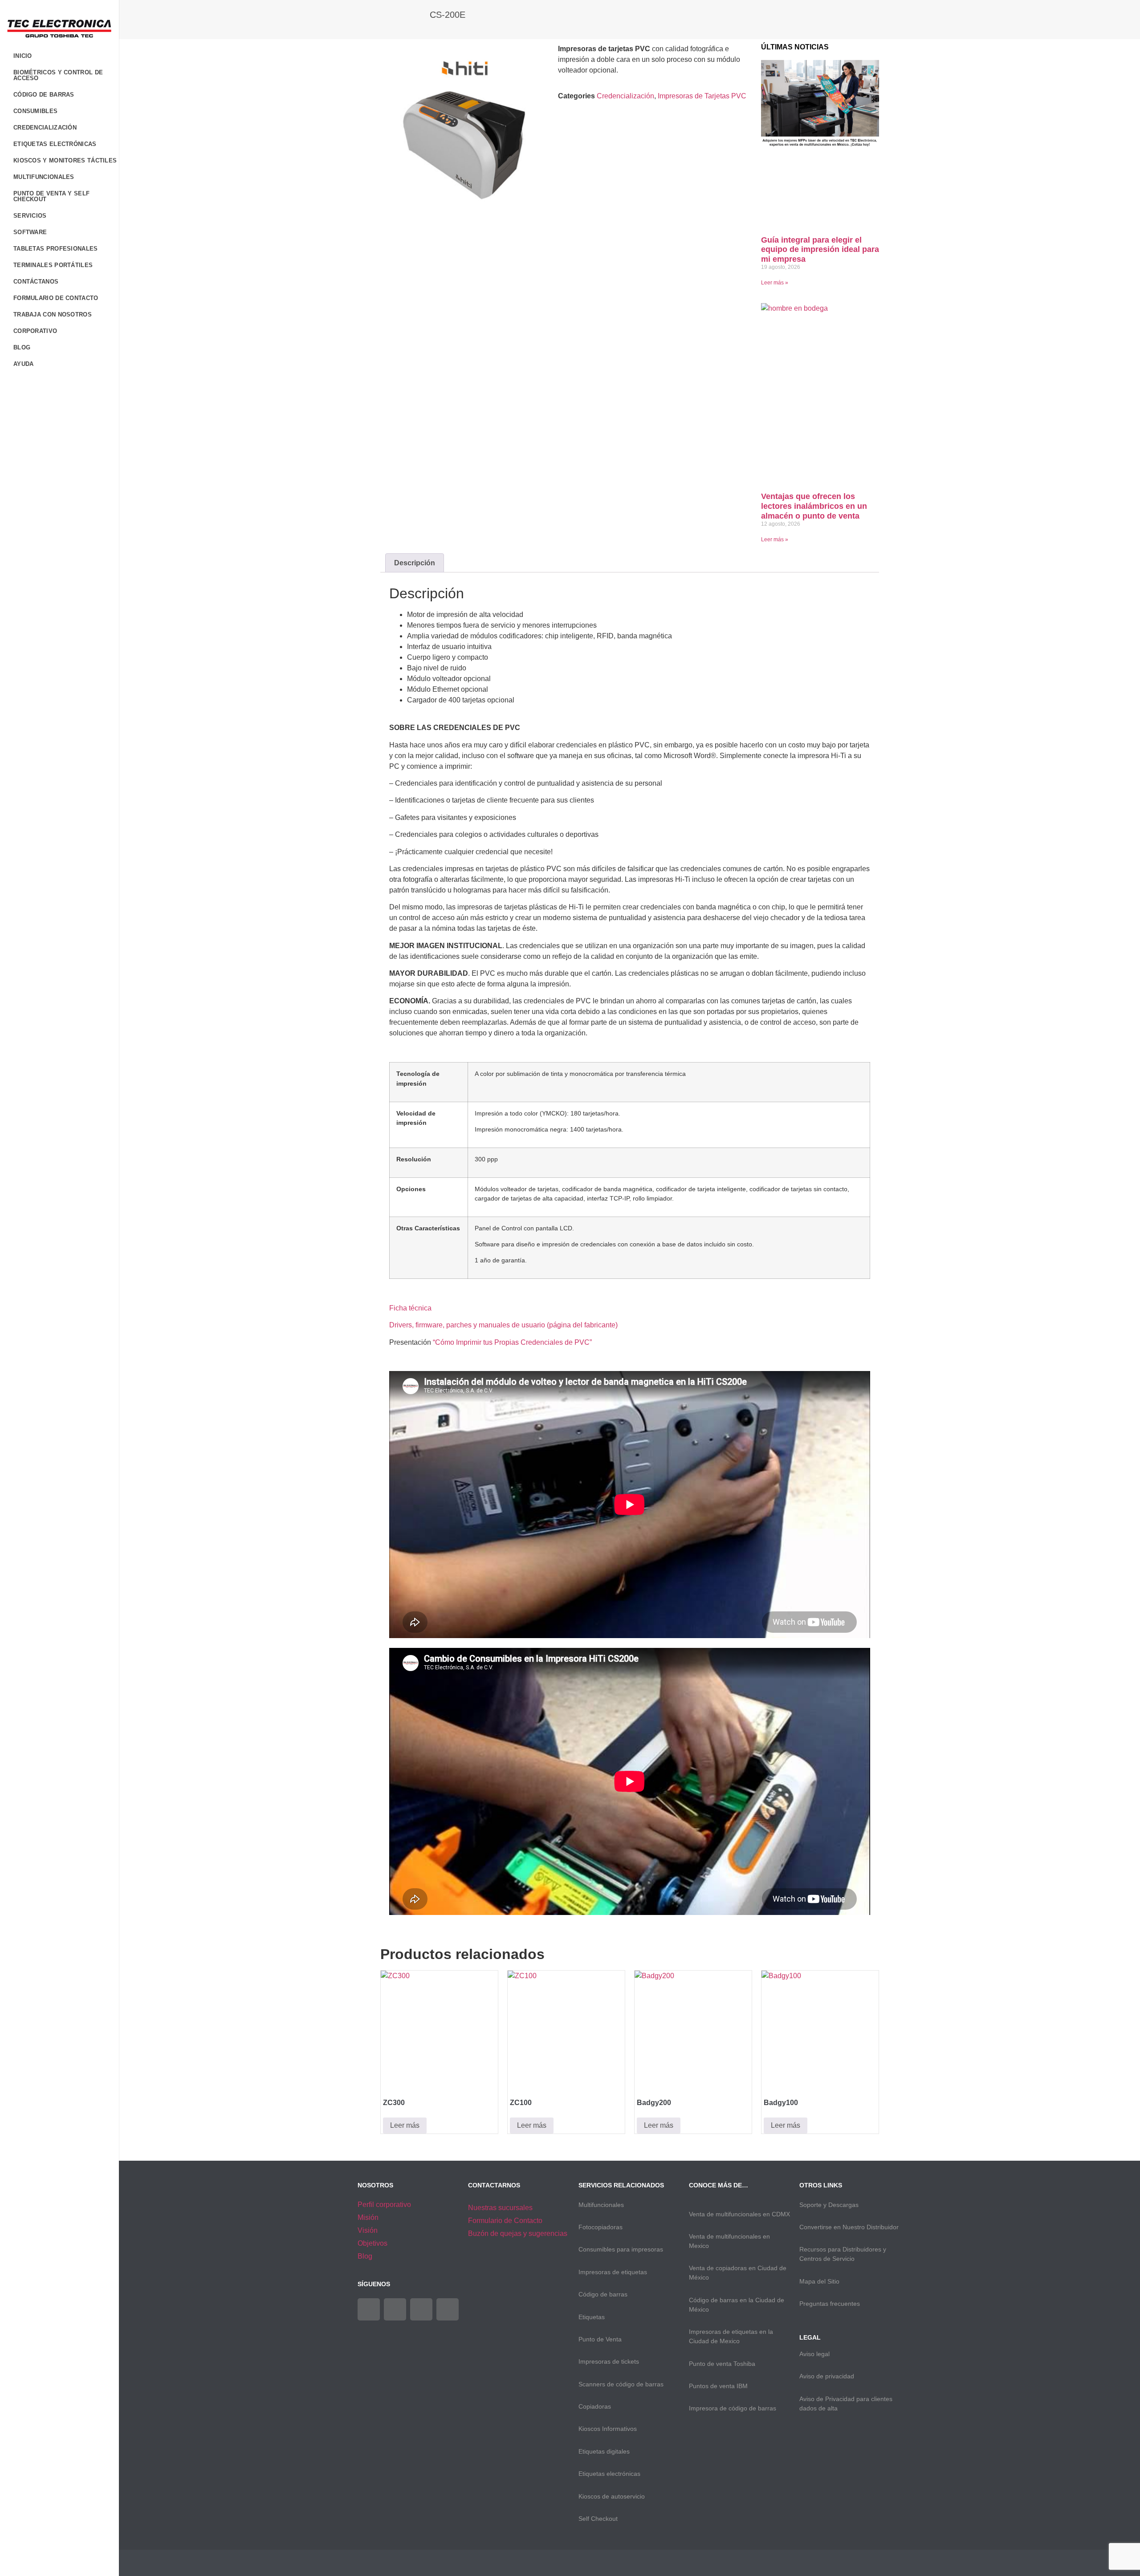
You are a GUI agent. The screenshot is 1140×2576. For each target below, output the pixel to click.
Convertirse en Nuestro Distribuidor (849, 2227)
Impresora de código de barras (733, 2408)
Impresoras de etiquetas (613, 2272)
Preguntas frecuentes (830, 2304)
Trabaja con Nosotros (53, 314)
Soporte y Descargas (829, 2205)
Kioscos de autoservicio (612, 2496)
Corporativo (35, 331)
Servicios (30, 216)
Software (30, 232)
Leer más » (775, 283)
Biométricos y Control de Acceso (58, 75)
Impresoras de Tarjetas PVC (702, 96)
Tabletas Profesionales (56, 249)
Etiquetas (592, 2317)
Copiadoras (595, 2406)
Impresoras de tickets (609, 2361)
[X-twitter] (395, 2309)
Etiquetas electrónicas (609, 2474)
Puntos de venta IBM (718, 2386)
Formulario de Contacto (56, 298)
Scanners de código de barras (621, 2384)
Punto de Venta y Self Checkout (51, 196)
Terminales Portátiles (53, 265)
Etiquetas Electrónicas (55, 144)
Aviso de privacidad (827, 2376)
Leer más (405, 2125)
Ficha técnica (410, 1308)
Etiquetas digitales (604, 2451)
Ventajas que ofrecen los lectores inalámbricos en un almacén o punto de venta (814, 506)
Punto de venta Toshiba (722, 2364)
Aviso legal (814, 2354)
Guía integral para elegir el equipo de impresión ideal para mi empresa (820, 249)
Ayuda (24, 364)
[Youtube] (421, 2309)
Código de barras (603, 2294)
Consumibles (35, 111)
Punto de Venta (600, 2339)
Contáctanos (36, 282)
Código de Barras (44, 95)
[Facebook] (369, 2309)
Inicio (23, 56)
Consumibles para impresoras (621, 2249)
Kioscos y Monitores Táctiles (65, 160)
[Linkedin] (448, 2309)
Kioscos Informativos (608, 2429)
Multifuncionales (44, 177)
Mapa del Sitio (819, 2281)
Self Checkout (598, 2519)
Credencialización (45, 128)
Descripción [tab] (415, 563)
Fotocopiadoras (601, 2227)
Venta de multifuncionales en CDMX (739, 2214)
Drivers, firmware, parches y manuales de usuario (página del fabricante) (503, 1325)
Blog (22, 347)
